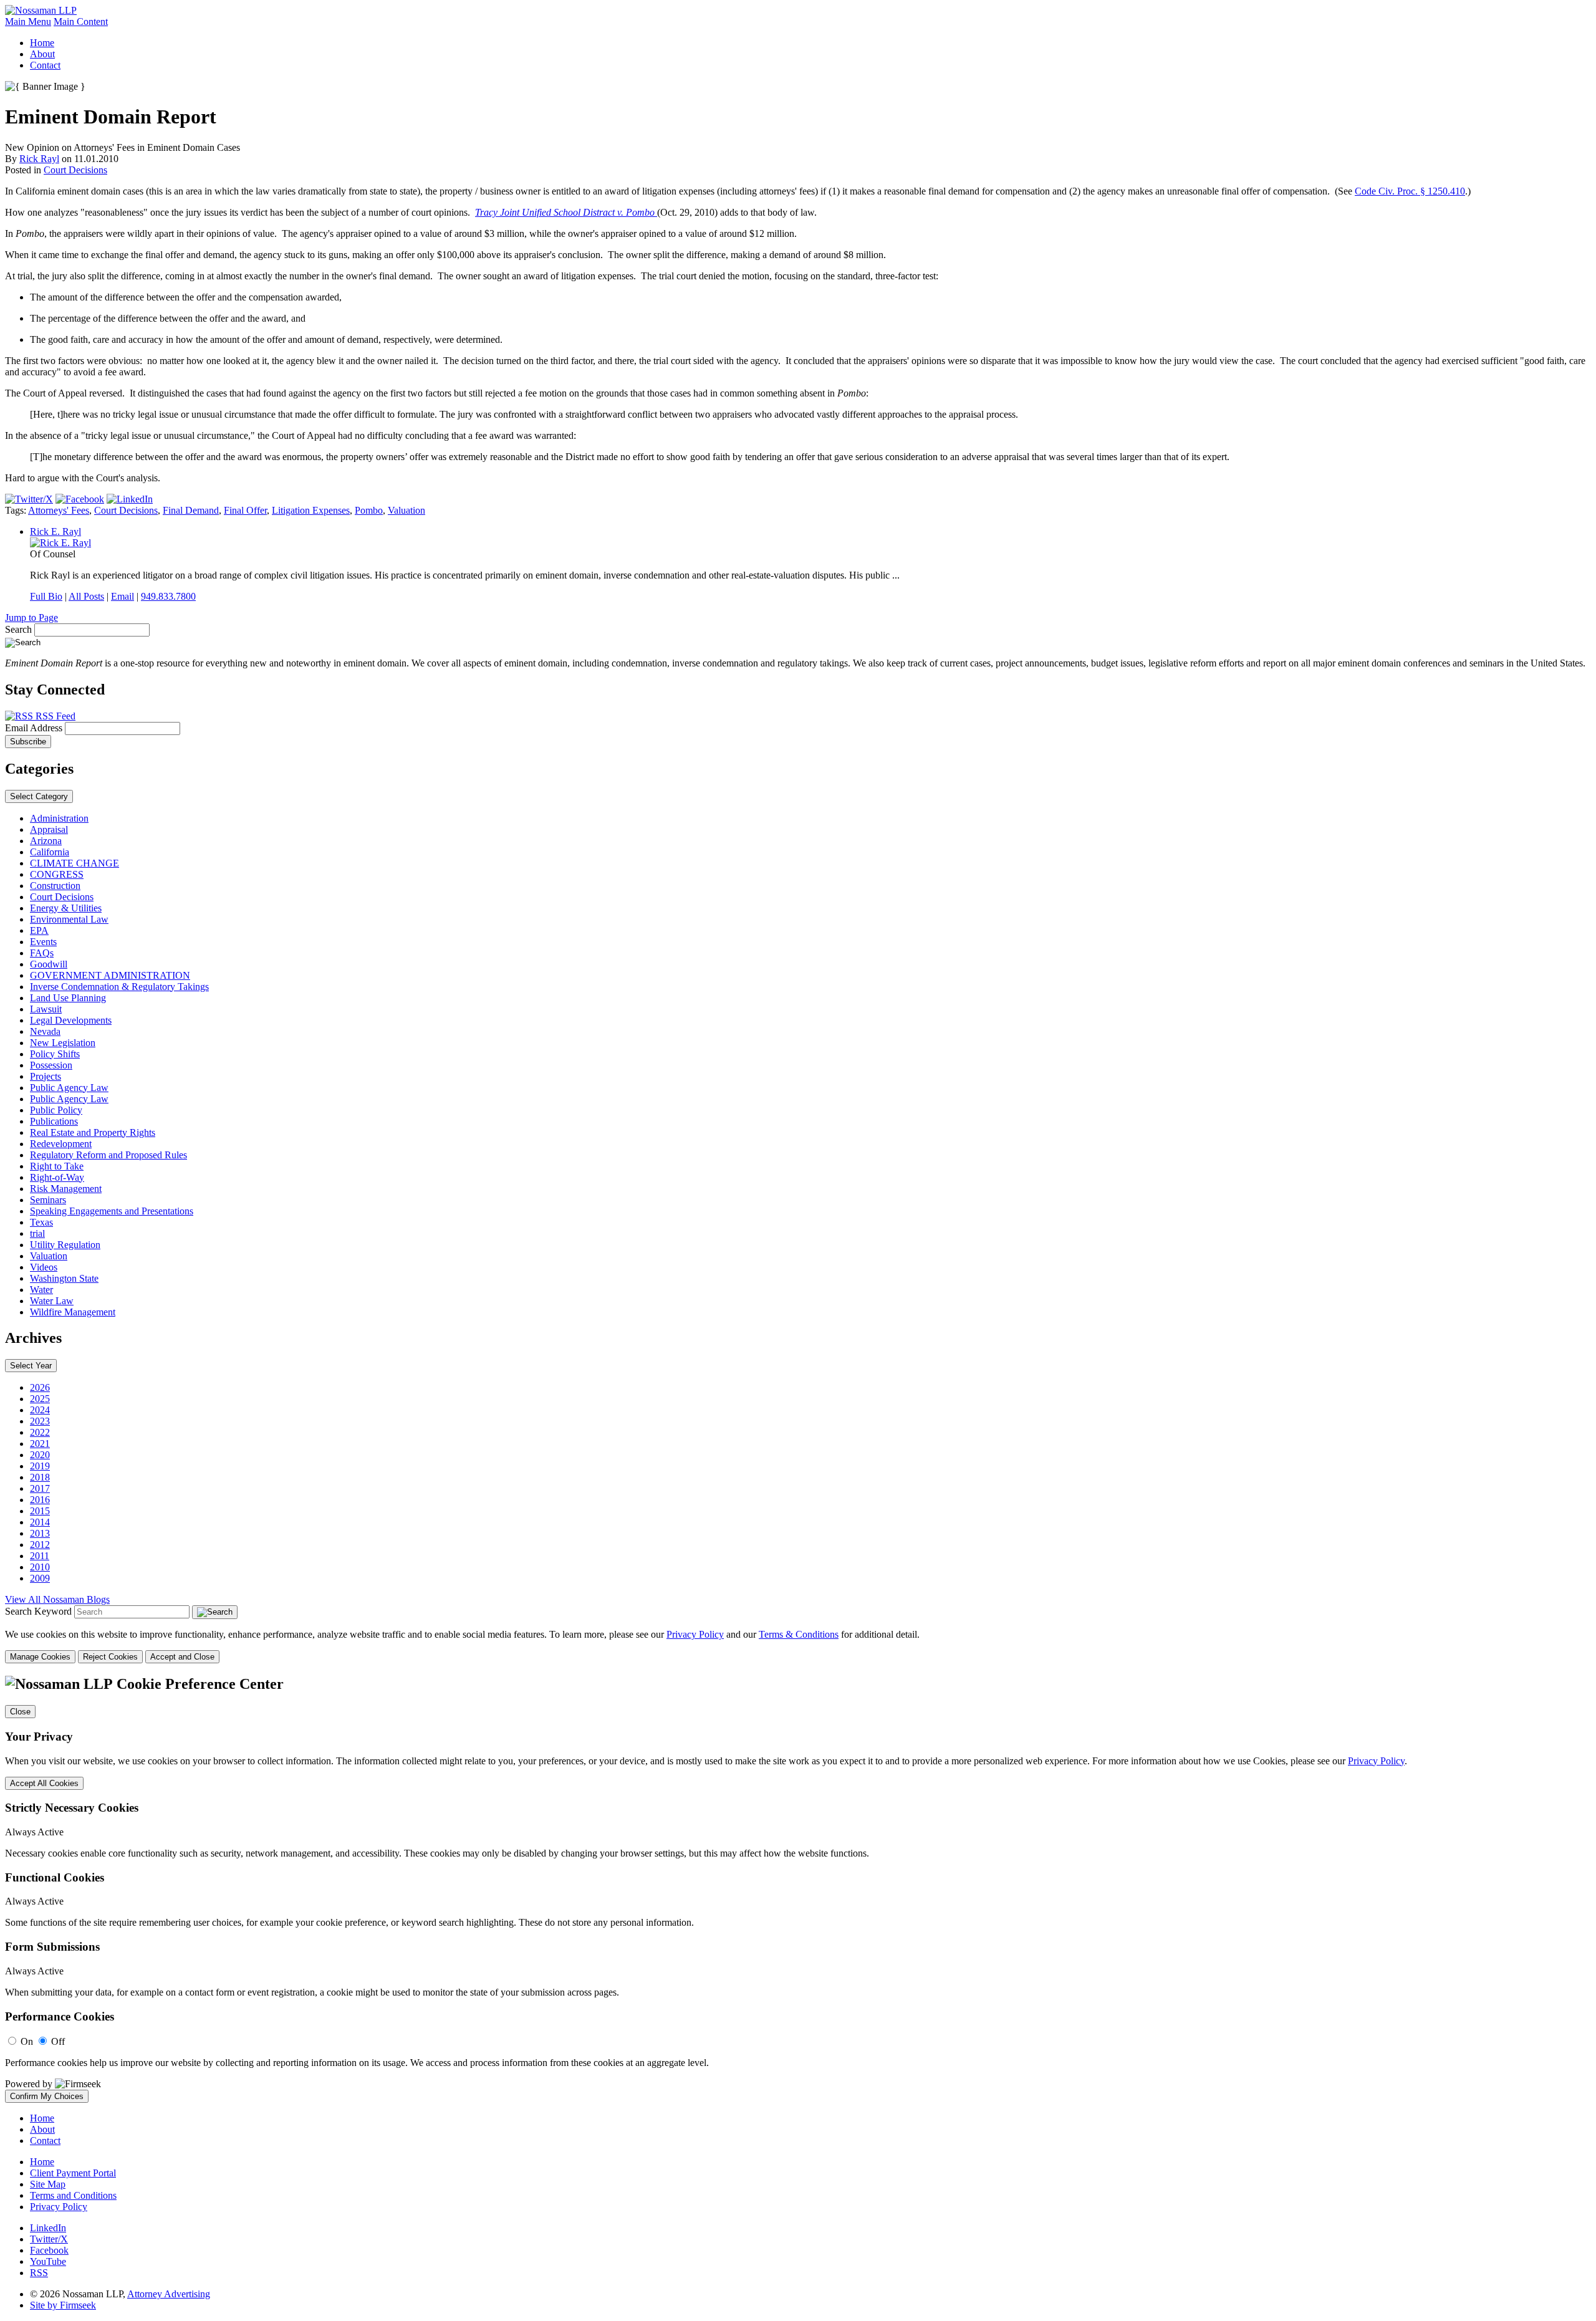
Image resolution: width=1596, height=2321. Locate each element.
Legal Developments (71, 1020)
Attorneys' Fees (59, 510)
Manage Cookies (40, 1657)
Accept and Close (182, 1657)
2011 (40, 1556)
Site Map (48, 2184)
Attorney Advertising (169, 2294)
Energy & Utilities (66, 908)
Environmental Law (69, 919)
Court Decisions (75, 170)
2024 (40, 1410)
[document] (798, 1889)
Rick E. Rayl (55, 531)
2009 (40, 1578)
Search (18, 629)
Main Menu (28, 22)
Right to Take (57, 1166)
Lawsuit (46, 1009)
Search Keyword (38, 1611)
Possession (51, 1065)
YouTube (48, 2261)
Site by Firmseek (63, 2305)
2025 (40, 1399)
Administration (59, 818)
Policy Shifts (55, 1054)
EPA (39, 930)
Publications (54, 1121)
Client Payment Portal (73, 2173)
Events (43, 942)
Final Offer (245, 510)
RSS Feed (54, 716)
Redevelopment (61, 1144)
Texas (41, 1222)
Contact (45, 65)
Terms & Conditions (799, 1634)
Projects (46, 1076)
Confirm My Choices (47, 2096)
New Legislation (63, 1043)
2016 (40, 1500)
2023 (40, 1421)
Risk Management (66, 1189)
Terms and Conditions (73, 2195)
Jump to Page (31, 617)
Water (41, 1290)
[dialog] (798, 1646)
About (42, 54)
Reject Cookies (110, 1657)
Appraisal (49, 829)
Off (58, 2041)
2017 (40, 1488)
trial (37, 1233)
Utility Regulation (65, 1245)
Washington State (64, 1278)
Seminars (48, 1200)
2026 (40, 1387)
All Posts (86, 596)
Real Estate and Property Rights (93, 1132)
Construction (55, 886)
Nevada (45, 1031)
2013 (40, 1533)
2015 (40, 1511)
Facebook (49, 2250)
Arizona (46, 841)
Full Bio (46, 596)
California (50, 852)
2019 (40, 1466)
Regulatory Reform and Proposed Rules (108, 1155)
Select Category (39, 796)
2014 (40, 1522)
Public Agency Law (69, 1088)
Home (42, 43)
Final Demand (191, 510)
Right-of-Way (57, 1177)
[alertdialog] (798, 1889)
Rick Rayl (39, 159)
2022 (40, 1432)
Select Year (31, 1366)
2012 (40, 1545)
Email (123, 596)
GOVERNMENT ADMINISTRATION (110, 975)
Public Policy (56, 1110)
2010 (40, 1567)
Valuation (406, 510)
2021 (40, 1444)
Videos (44, 1267)
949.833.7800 (168, 596)
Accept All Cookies (44, 1783)
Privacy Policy (695, 1634)
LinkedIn (48, 2228)
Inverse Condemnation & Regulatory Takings (119, 987)
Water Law (52, 1301)
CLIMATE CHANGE (75, 863)
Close (20, 1712)
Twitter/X (49, 2239)
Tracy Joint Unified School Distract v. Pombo (566, 212)
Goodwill (49, 964)
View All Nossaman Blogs (57, 1599)
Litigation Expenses (311, 510)
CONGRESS (57, 874)
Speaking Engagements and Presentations (112, 1211)
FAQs (42, 953)
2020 (40, 1455)
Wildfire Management (73, 1312)
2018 (40, 1477)
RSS (39, 2273)
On (27, 2041)
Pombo (369, 510)
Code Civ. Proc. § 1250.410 (1410, 191)
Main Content (81, 22)
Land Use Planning (68, 998)
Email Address (35, 728)
